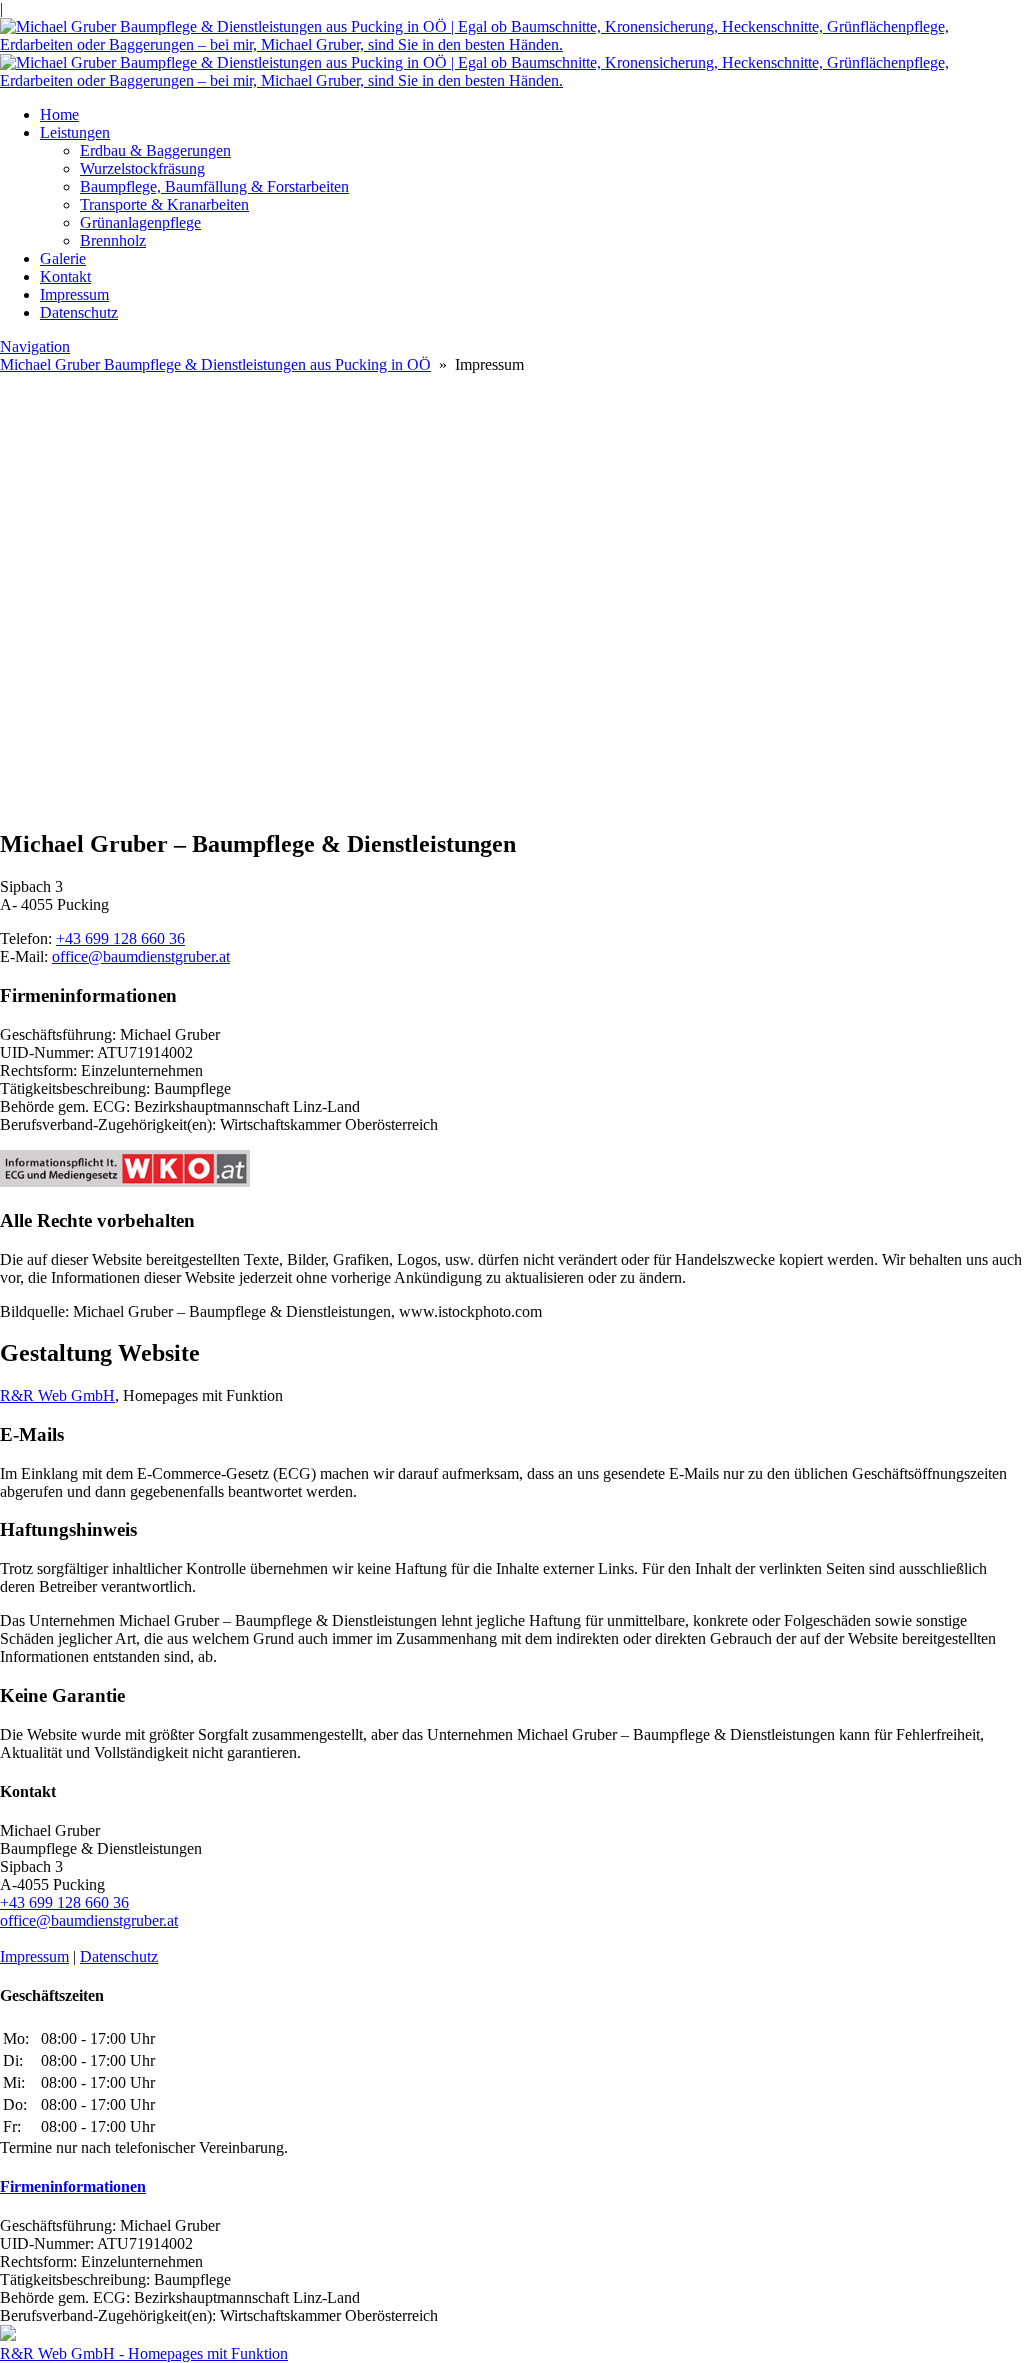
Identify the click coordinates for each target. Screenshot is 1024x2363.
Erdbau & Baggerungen (155, 150)
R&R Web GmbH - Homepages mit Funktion (144, 2353)
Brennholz (113, 240)
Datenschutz (79, 312)
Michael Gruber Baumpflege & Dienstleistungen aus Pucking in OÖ (215, 364)
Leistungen (75, 132)
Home (59, 114)
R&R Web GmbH (57, 1395)
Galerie (63, 258)
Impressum (74, 294)
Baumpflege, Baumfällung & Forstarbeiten (214, 186)
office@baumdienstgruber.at (141, 956)
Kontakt (65, 276)
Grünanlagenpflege (140, 222)
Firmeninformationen (73, 2186)
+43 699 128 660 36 (120, 938)
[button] (512, 763)
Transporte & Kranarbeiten (164, 204)
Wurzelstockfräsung (142, 168)
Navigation (35, 346)
